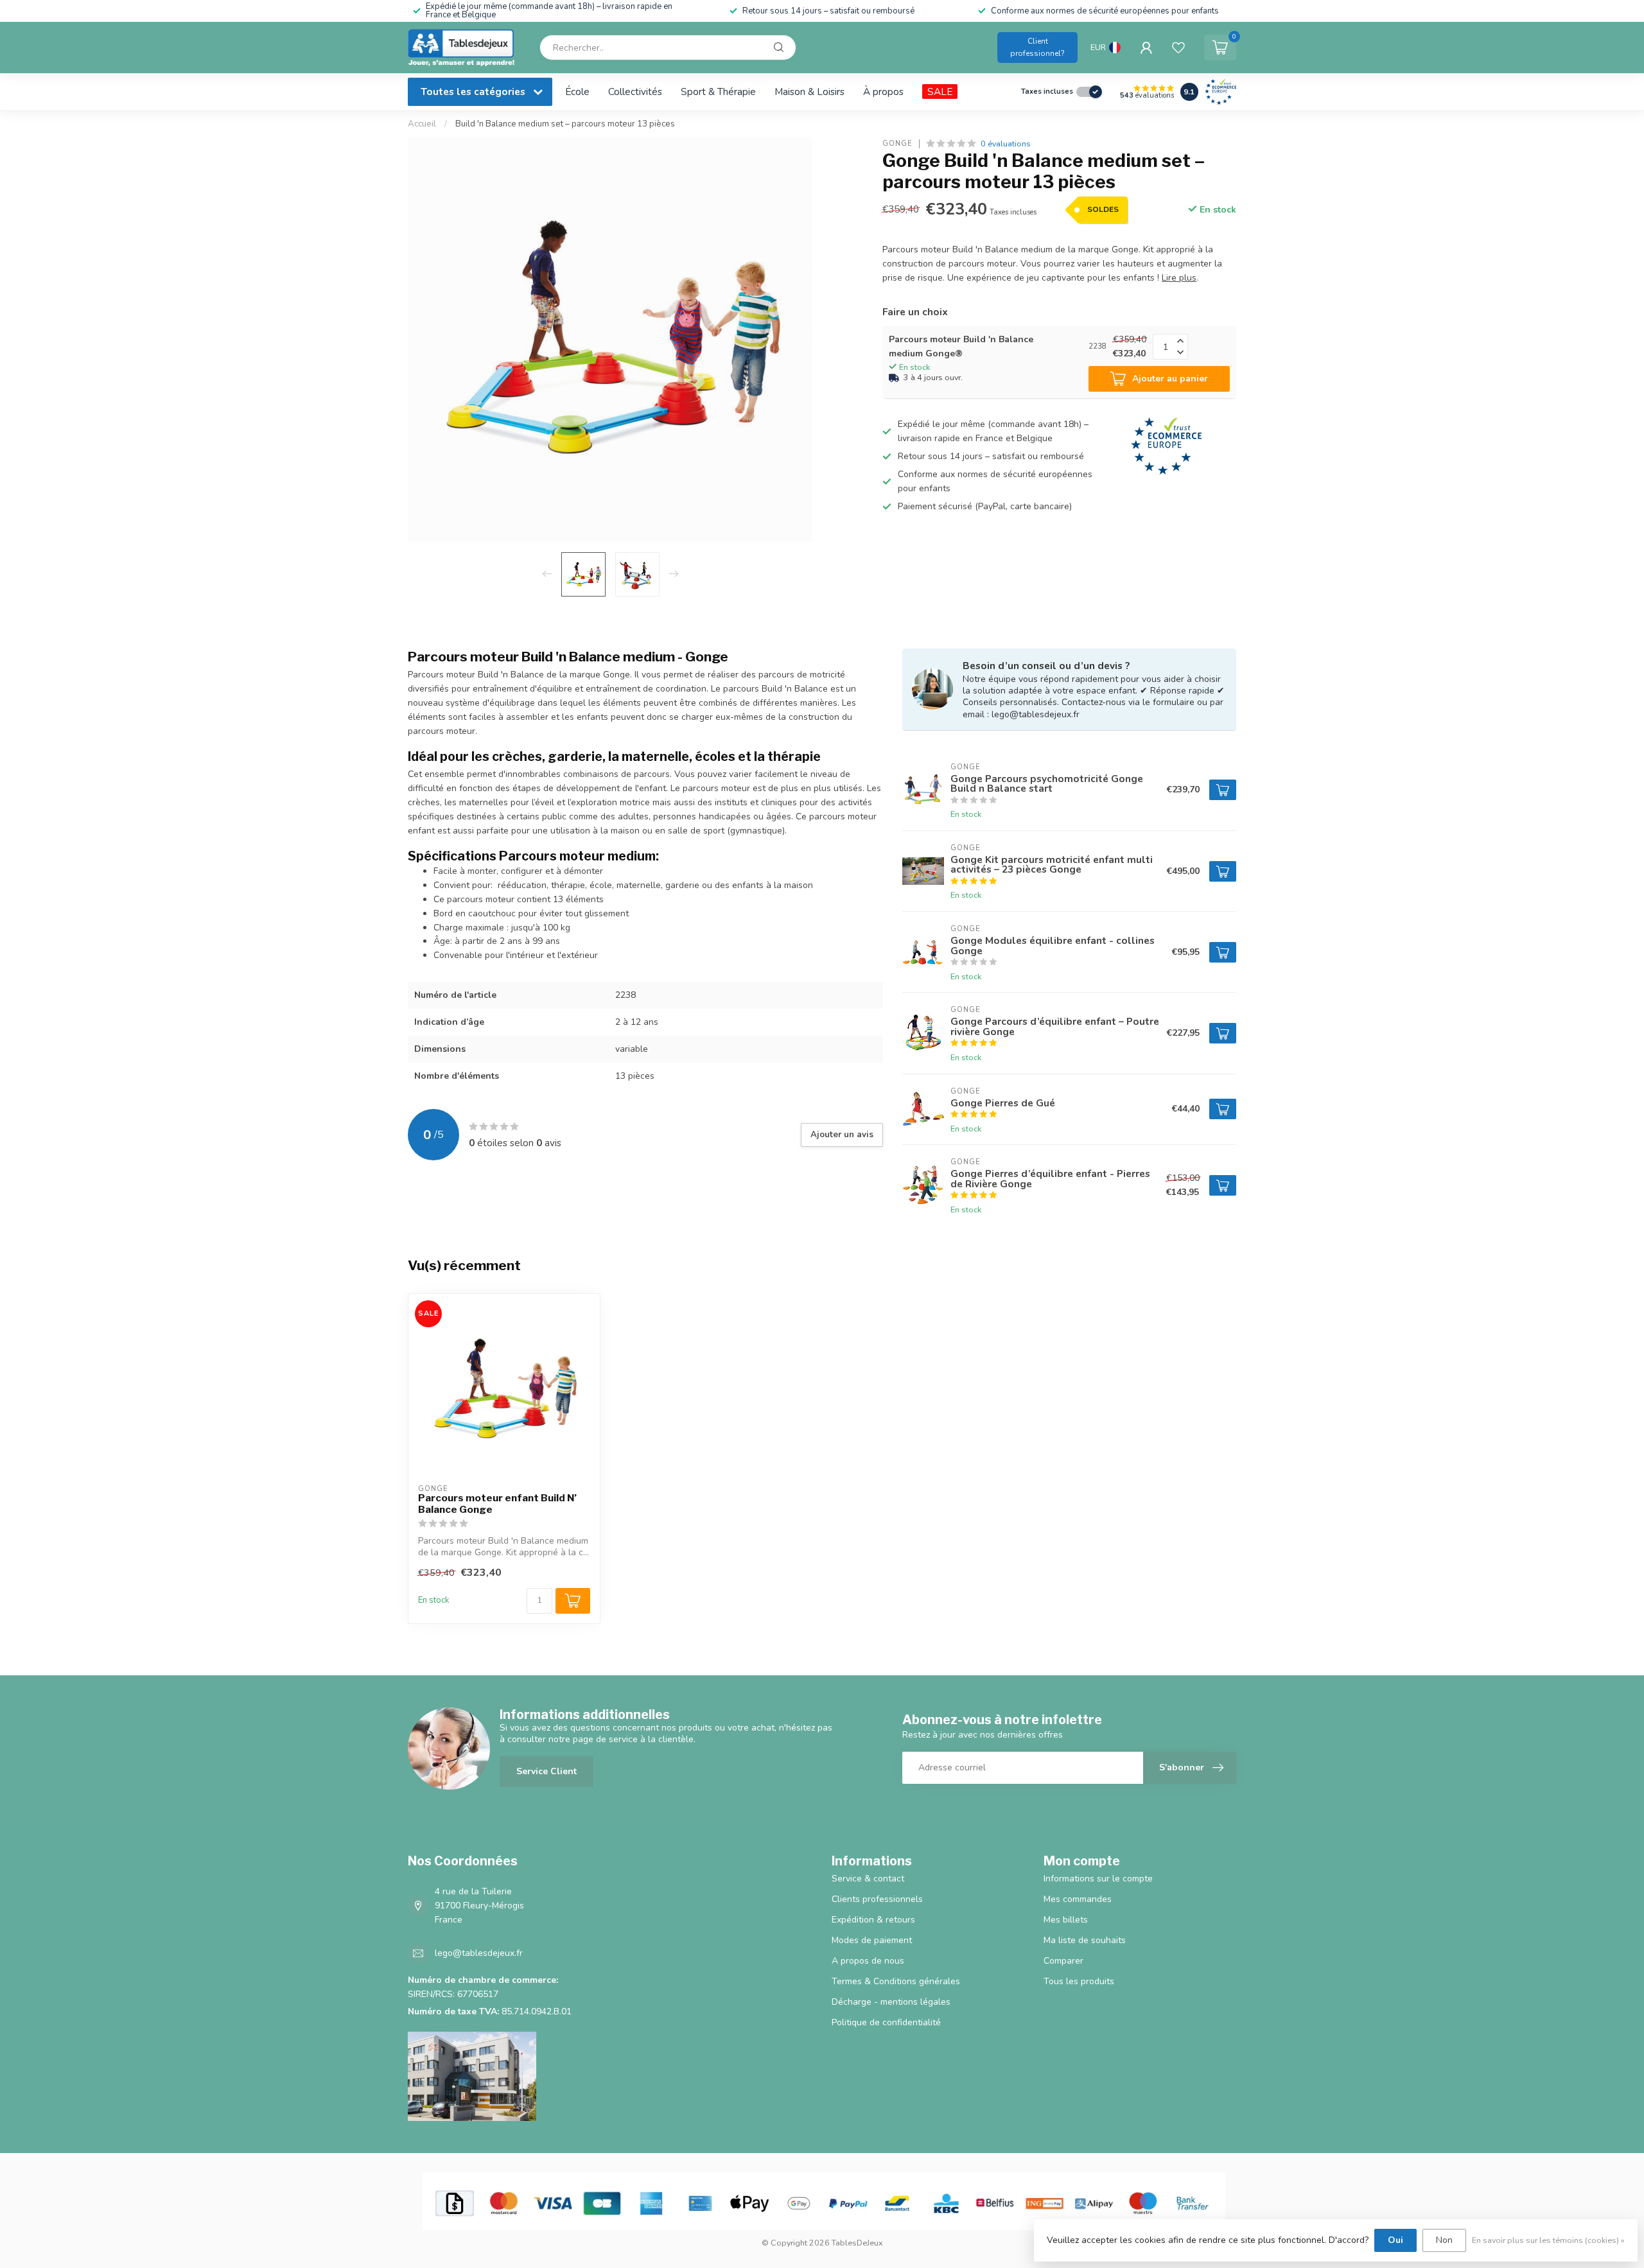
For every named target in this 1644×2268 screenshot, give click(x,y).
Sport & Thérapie (718, 92)
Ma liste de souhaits (1085, 1940)
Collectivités (635, 92)
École (577, 92)
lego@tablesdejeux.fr (479, 1953)
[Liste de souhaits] (1178, 48)
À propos (883, 92)
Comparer (1063, 1961)
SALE (940, 92)
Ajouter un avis (842, 1135)
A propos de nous (868, 1961)
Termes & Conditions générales (896, 1981)
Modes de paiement (872, 1940)
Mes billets (1066, 1920)
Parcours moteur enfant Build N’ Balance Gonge (497, 1504)
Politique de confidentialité (886, 2022)
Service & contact (868, 1879)
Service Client (547, 1771)
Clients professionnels (877, 1899)
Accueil (422, 124)
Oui (1395, 2240)
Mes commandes (1078, 1899)
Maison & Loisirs (809, 92)
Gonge (897, 144)
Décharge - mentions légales (891, 2002)
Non (1444, 2240)
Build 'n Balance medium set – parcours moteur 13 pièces (565, 124)
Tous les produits (1079, 1981)
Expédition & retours (873, 1920)
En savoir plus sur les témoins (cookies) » (1548, 2240)
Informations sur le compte (1098, 1879)
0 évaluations (1006, 144)
